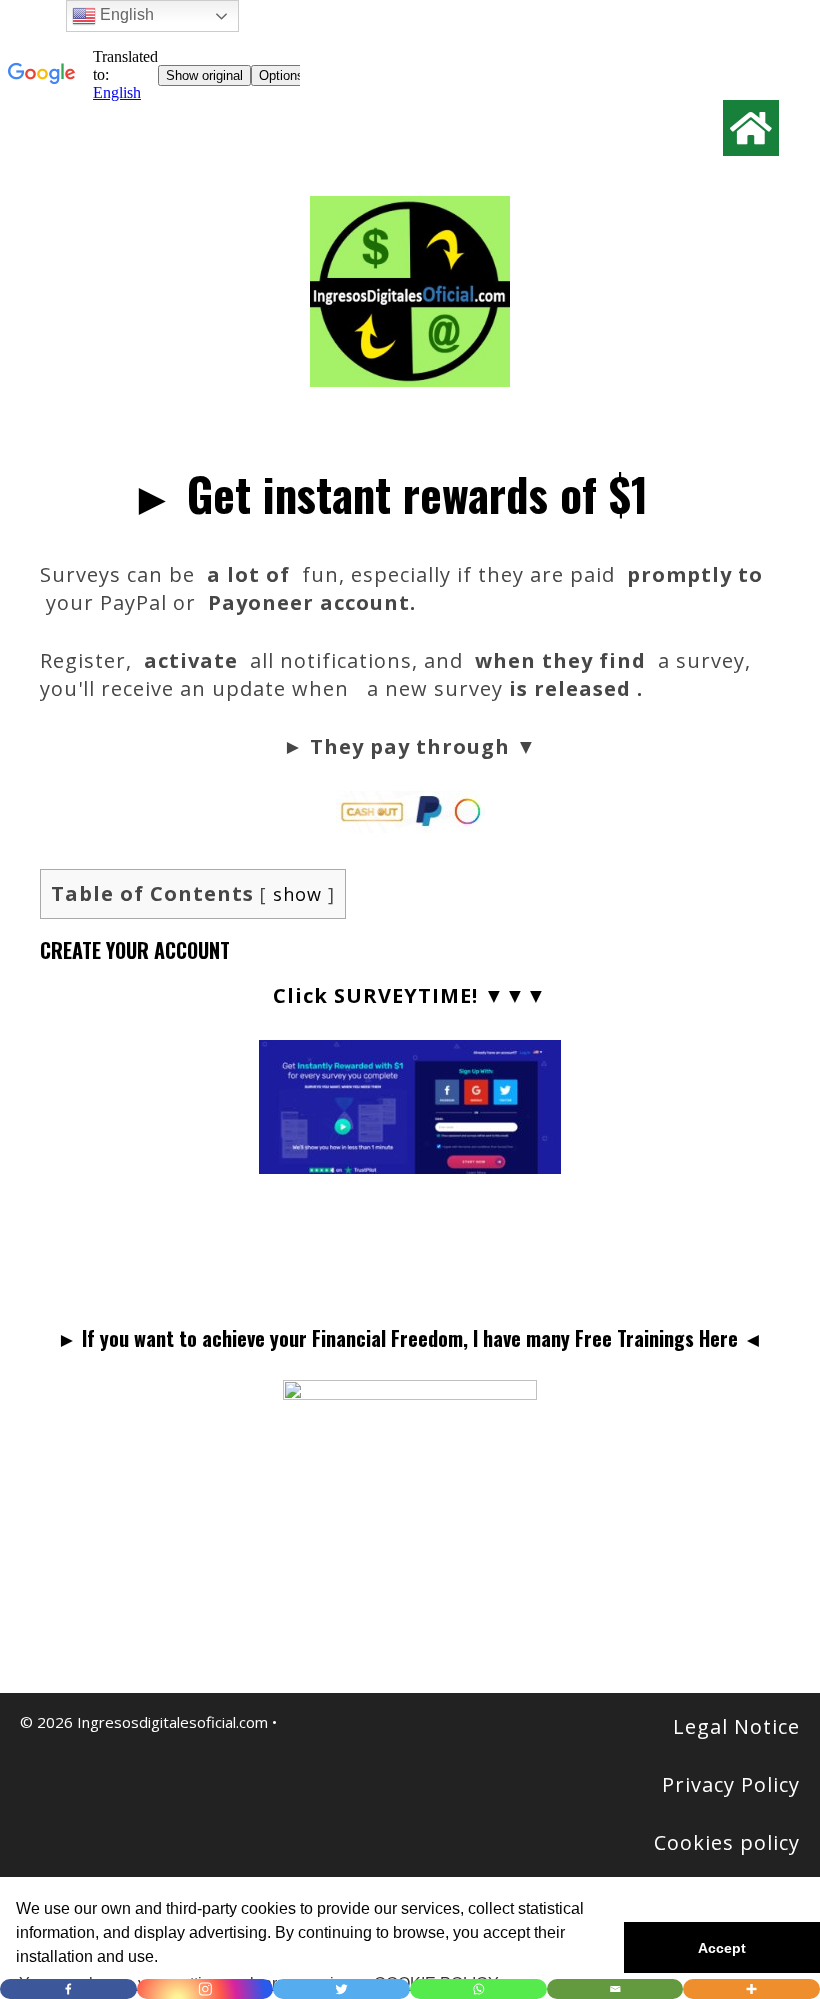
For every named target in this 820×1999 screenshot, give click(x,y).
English (125, 14)
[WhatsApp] (478, 1989)
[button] (722, 1947)
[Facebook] (68, 1989)
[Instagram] (205, 1989)
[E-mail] (615, 1989)
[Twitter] (341, 1989)
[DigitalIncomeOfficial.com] (410, 289)
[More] (751, 1989)
